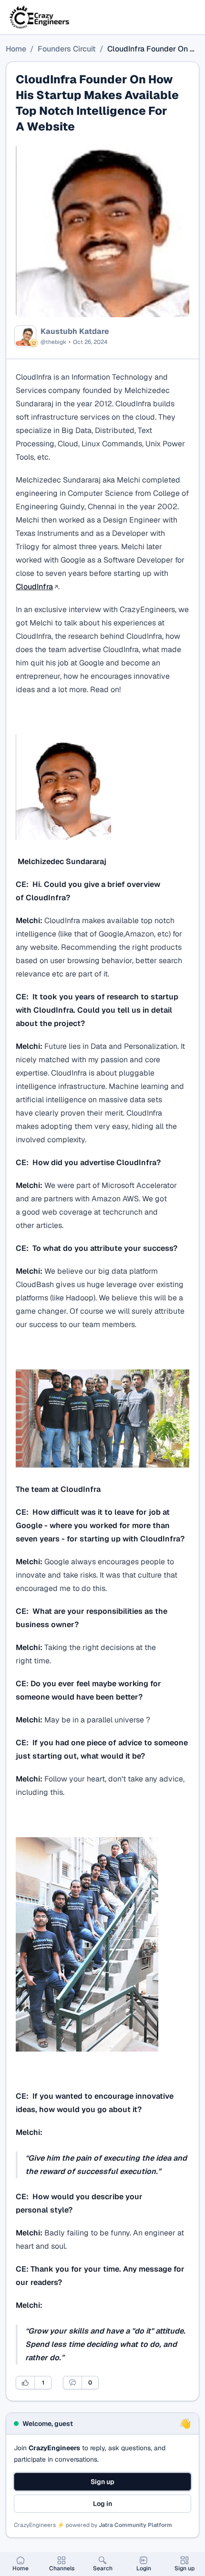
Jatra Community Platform (135, 2525)
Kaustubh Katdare (75, 332)
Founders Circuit (67, 49)
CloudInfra (34, 587)
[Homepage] (40, 17)
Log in (102, 2504)
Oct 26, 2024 (90, 342)
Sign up (102, 2482)
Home (16, 49)
